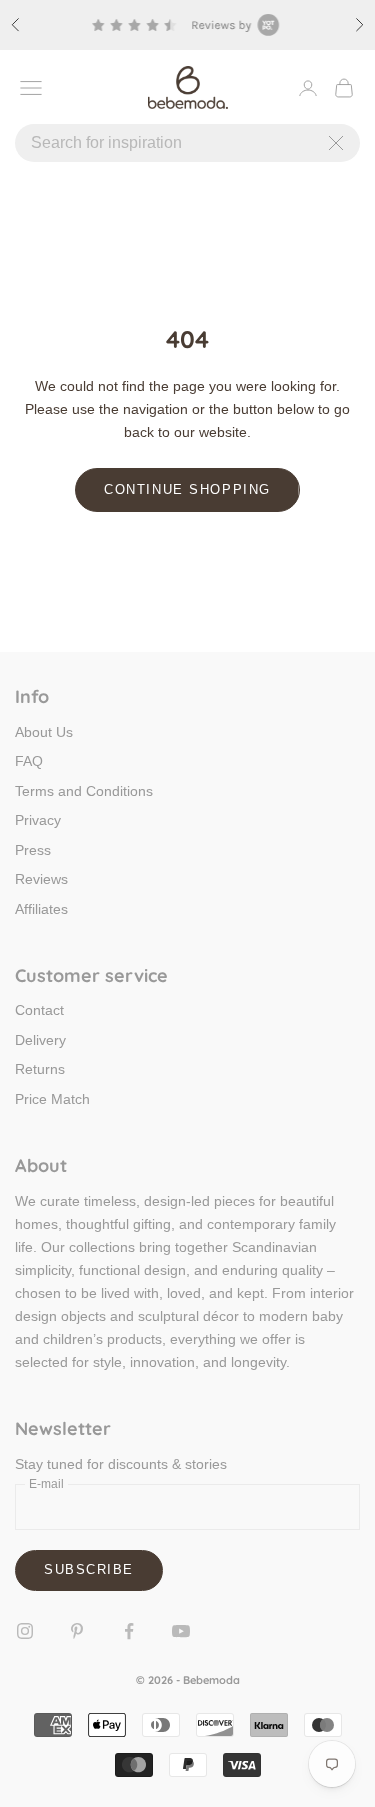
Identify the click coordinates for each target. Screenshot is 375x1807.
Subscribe (89, 1569)
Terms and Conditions (84, 791)
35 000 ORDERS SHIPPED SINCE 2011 (193, 17)
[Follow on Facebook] (129, 1631)
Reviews (41, 879)
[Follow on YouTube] (181, 1631)
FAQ (29, 761)
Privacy (38, 820)
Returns (40, 1069)
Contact (39, 1010)
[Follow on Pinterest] (77, 1631)
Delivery (40, 1040)
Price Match (52, 1099)
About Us (44, 732)
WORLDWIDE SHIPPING (132, 32)
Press (33, 850)
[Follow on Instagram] (25, 1631)
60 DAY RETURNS (280, 32)
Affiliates (41, 909)
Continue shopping (187, 489)
